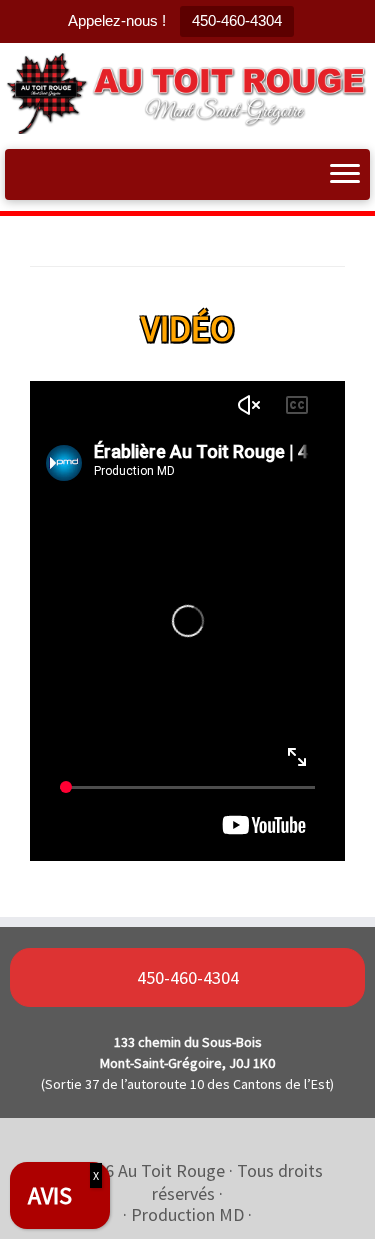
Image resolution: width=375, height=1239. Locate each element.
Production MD (187, 1214)
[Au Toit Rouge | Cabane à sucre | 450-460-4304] (187, 93)
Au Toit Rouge (171, 1170)
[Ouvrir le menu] (345, 175)
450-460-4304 (237, 20)
